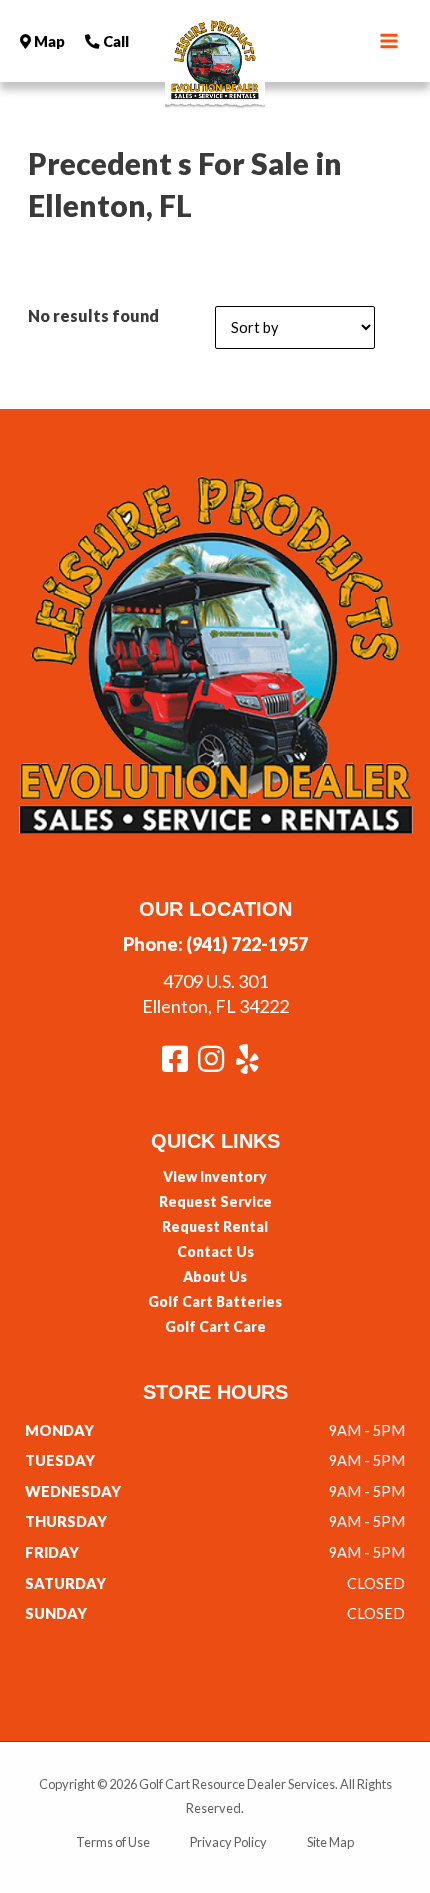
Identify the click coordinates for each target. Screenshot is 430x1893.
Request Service (215, 1201)
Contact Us (215, 1251)
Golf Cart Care (215, 1326)
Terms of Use (113, 1842)
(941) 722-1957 (247, 944)
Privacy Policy (228, 1842)
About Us (215, 1276)
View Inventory (215, 1176)
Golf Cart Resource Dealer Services (237, 1784)
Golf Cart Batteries (215, 1301)
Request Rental (215, 1226)
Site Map (330, 1842)
